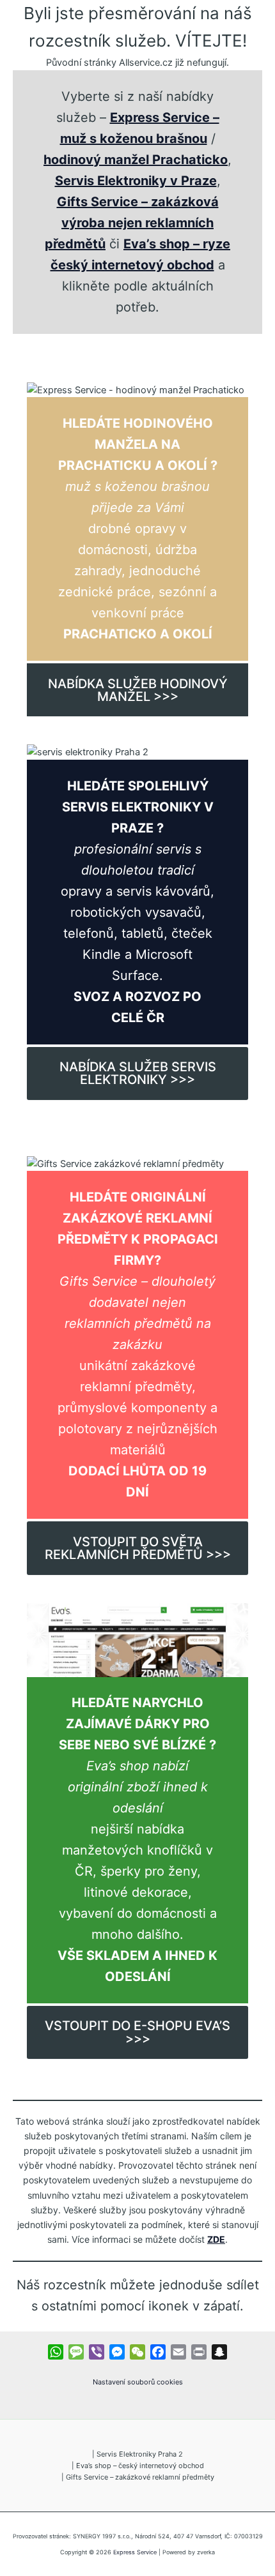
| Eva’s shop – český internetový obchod (138, 2466)
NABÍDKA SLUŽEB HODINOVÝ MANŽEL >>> (138, 690)
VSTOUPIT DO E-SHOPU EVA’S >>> (137, 2032)
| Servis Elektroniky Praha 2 (137, 2454)
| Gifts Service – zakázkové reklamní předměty (138, 2477)
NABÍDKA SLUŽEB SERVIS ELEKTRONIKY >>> (138, 1073)
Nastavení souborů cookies (138, 2382)
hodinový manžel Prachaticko (136, 160)
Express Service (135, 2552)
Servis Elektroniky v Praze (136, 181)
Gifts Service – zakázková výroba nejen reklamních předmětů (132, 223)
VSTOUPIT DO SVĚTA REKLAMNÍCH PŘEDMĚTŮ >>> (138, 1548)
